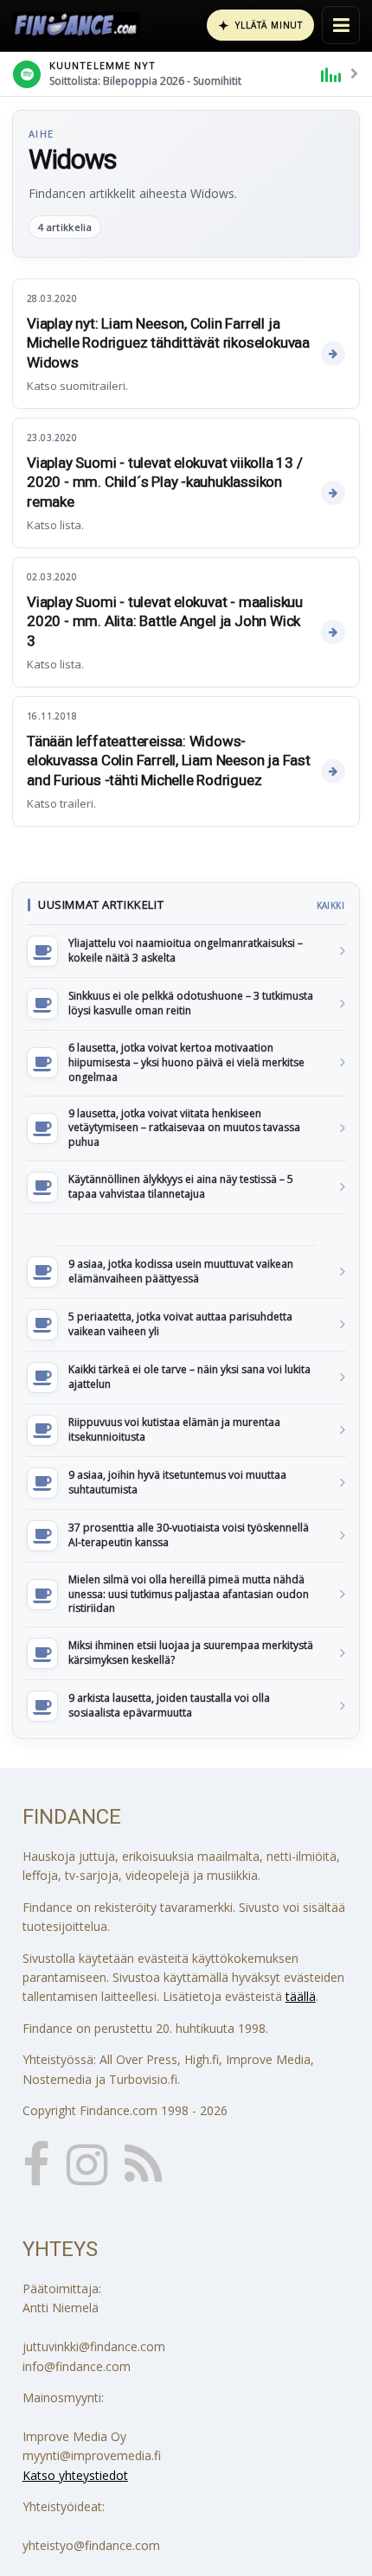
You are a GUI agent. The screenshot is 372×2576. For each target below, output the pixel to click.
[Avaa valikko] (341, 25)
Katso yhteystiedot (75, 2475)
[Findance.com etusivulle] (76, 25)
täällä (301, 1996)
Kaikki (330, 905)
